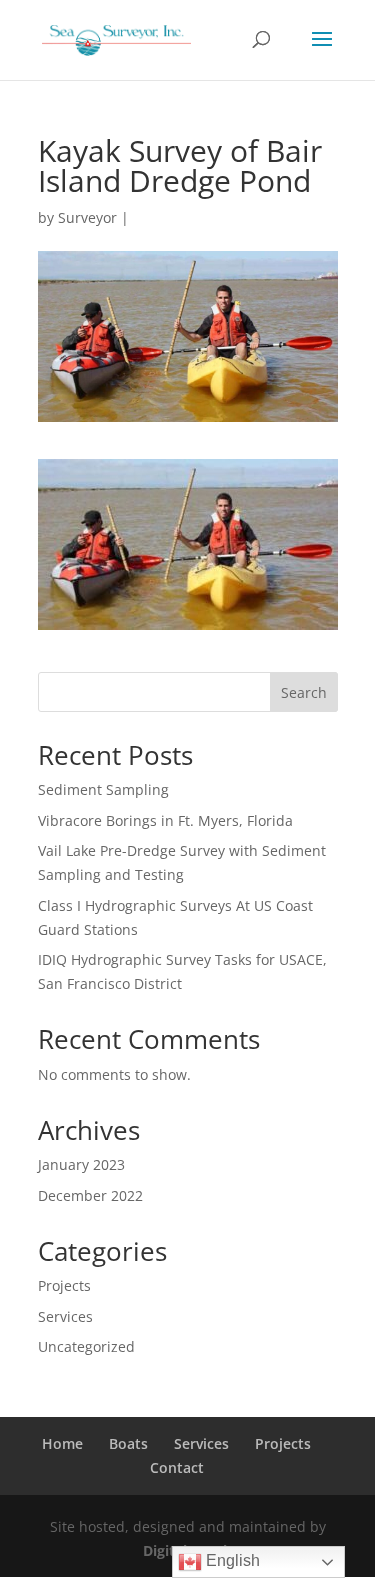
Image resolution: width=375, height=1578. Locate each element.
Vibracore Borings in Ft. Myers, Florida (165, 820)
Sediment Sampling (103, 789)
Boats (128, 1443)
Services (65, 1316)
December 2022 (90, 1195)
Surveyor (87, 217)
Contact (177, 1467)
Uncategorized (86, 1346)
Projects (64, 1285)
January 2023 (81, 1164)
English (231, 1560)
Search (304, 692)
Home (62, 1443)
